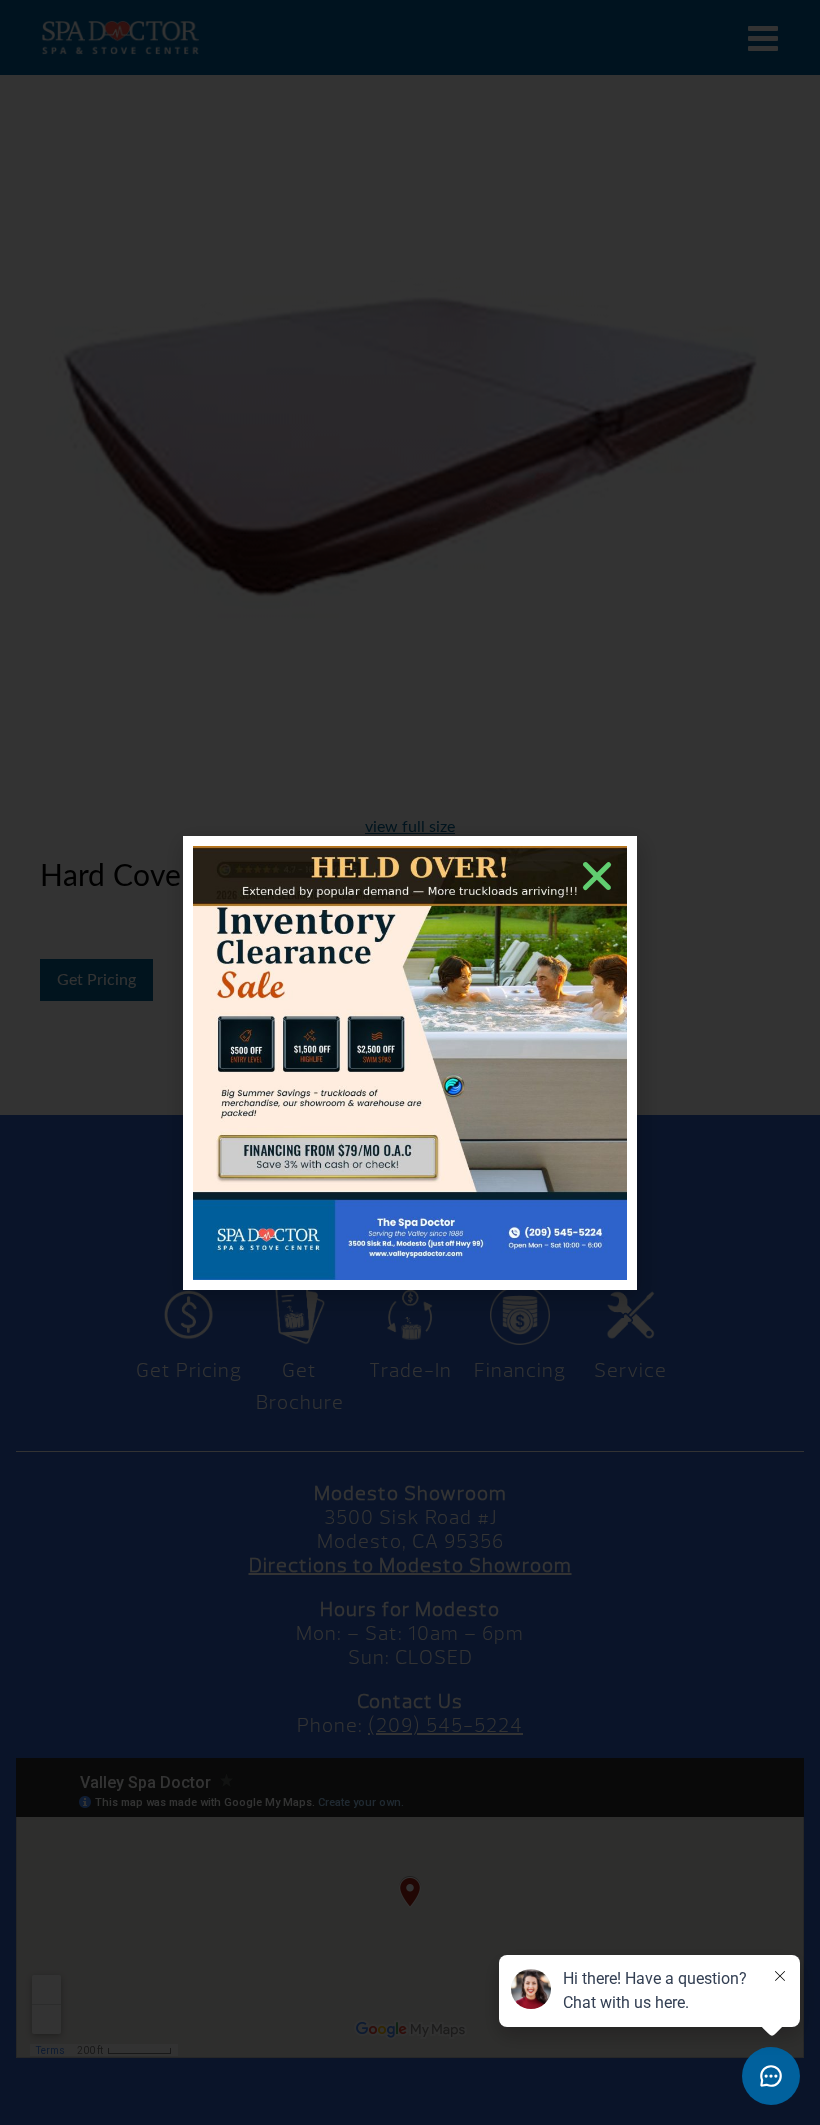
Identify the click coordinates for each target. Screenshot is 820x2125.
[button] (597, 876)
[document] (410, 1062)
